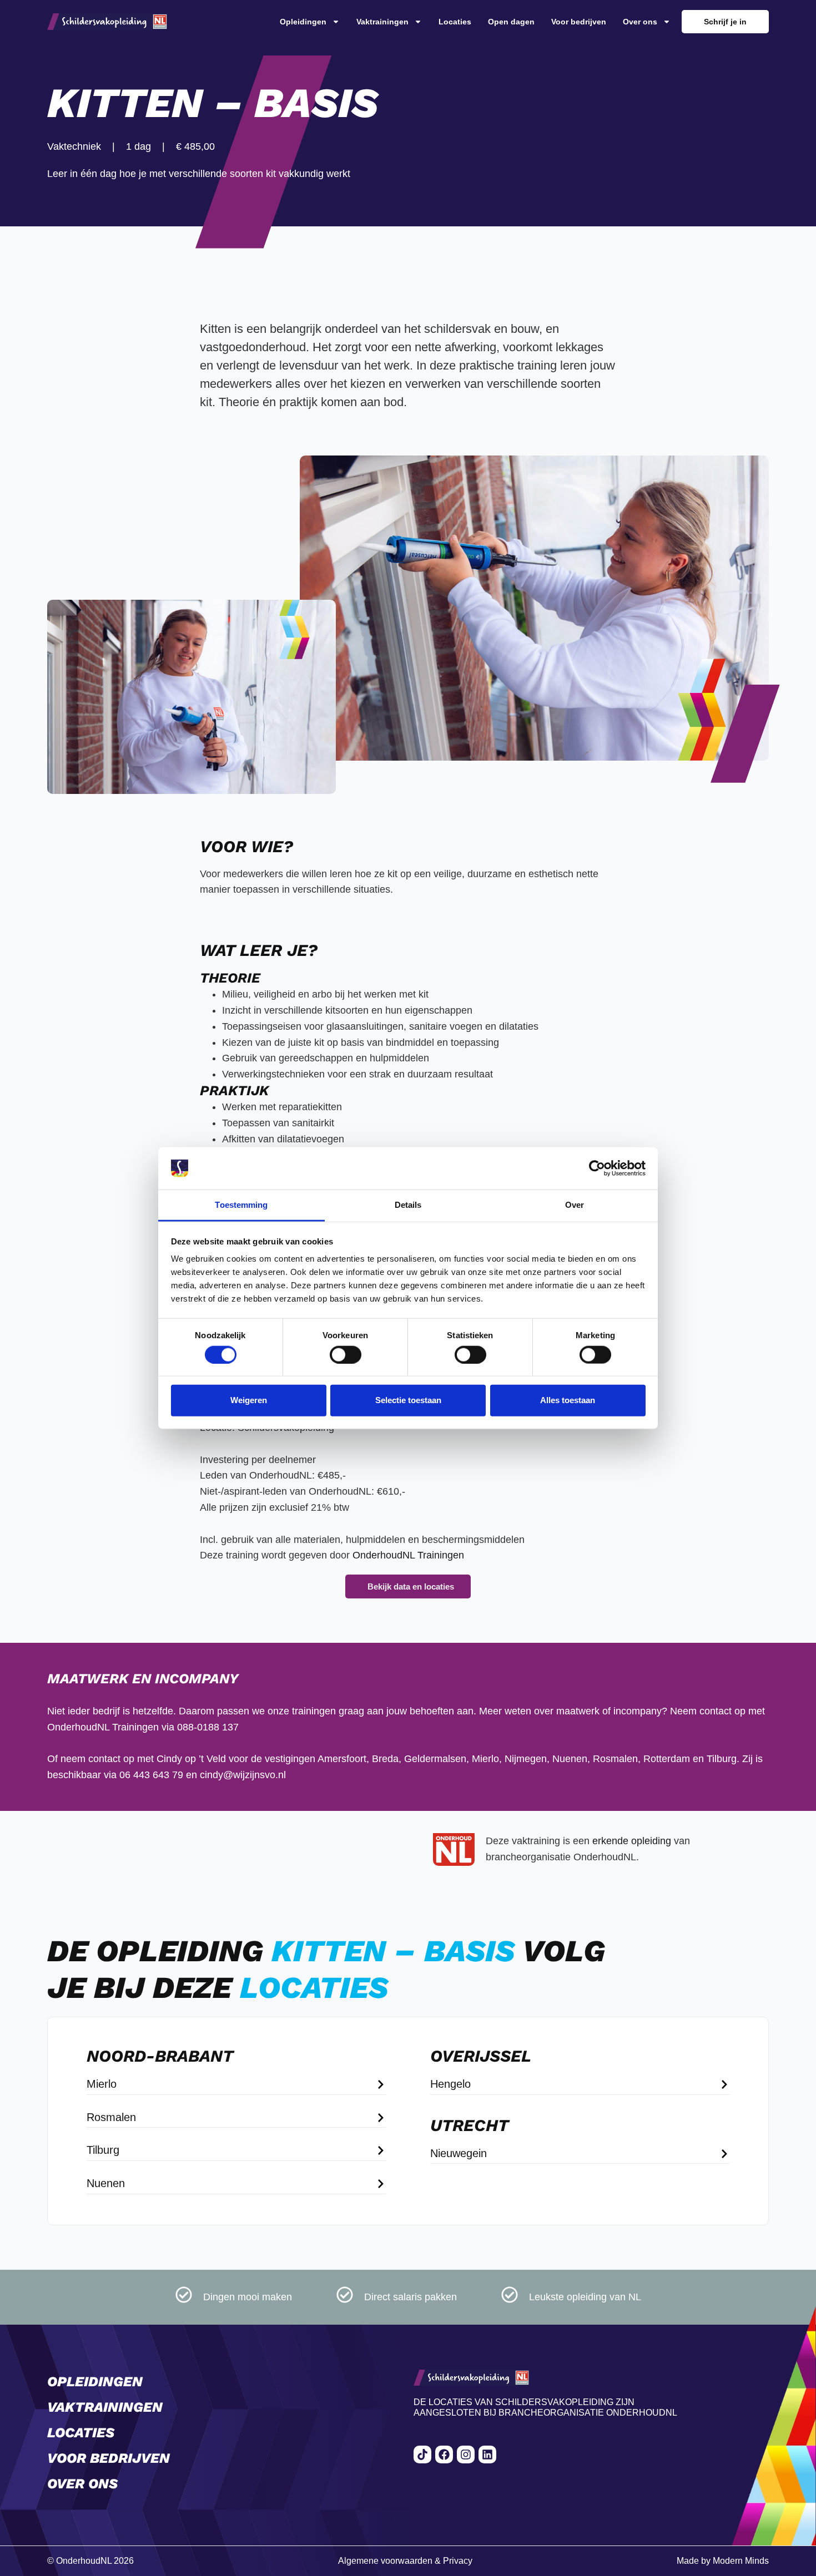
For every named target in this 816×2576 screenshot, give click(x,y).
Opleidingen (303, 22)
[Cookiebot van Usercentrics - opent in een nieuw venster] (597, 1168)
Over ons (640, 22)
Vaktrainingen (382, 22)
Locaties (455, 22)
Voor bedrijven (579, 22)
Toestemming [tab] (241, 1205)
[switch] (346, 1354)
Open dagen (511, 22)
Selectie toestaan (408, 1400)
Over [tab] (575, 1205)
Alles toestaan (568, 1400)
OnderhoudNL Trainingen (408, 1555)
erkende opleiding (632, 1841)
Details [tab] (408, 1205)
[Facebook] (444, 2454)
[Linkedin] (487, 2454)
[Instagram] (466, 2454)
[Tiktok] (422, 2454)
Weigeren (249, 1400)
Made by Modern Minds (723, 2561)
